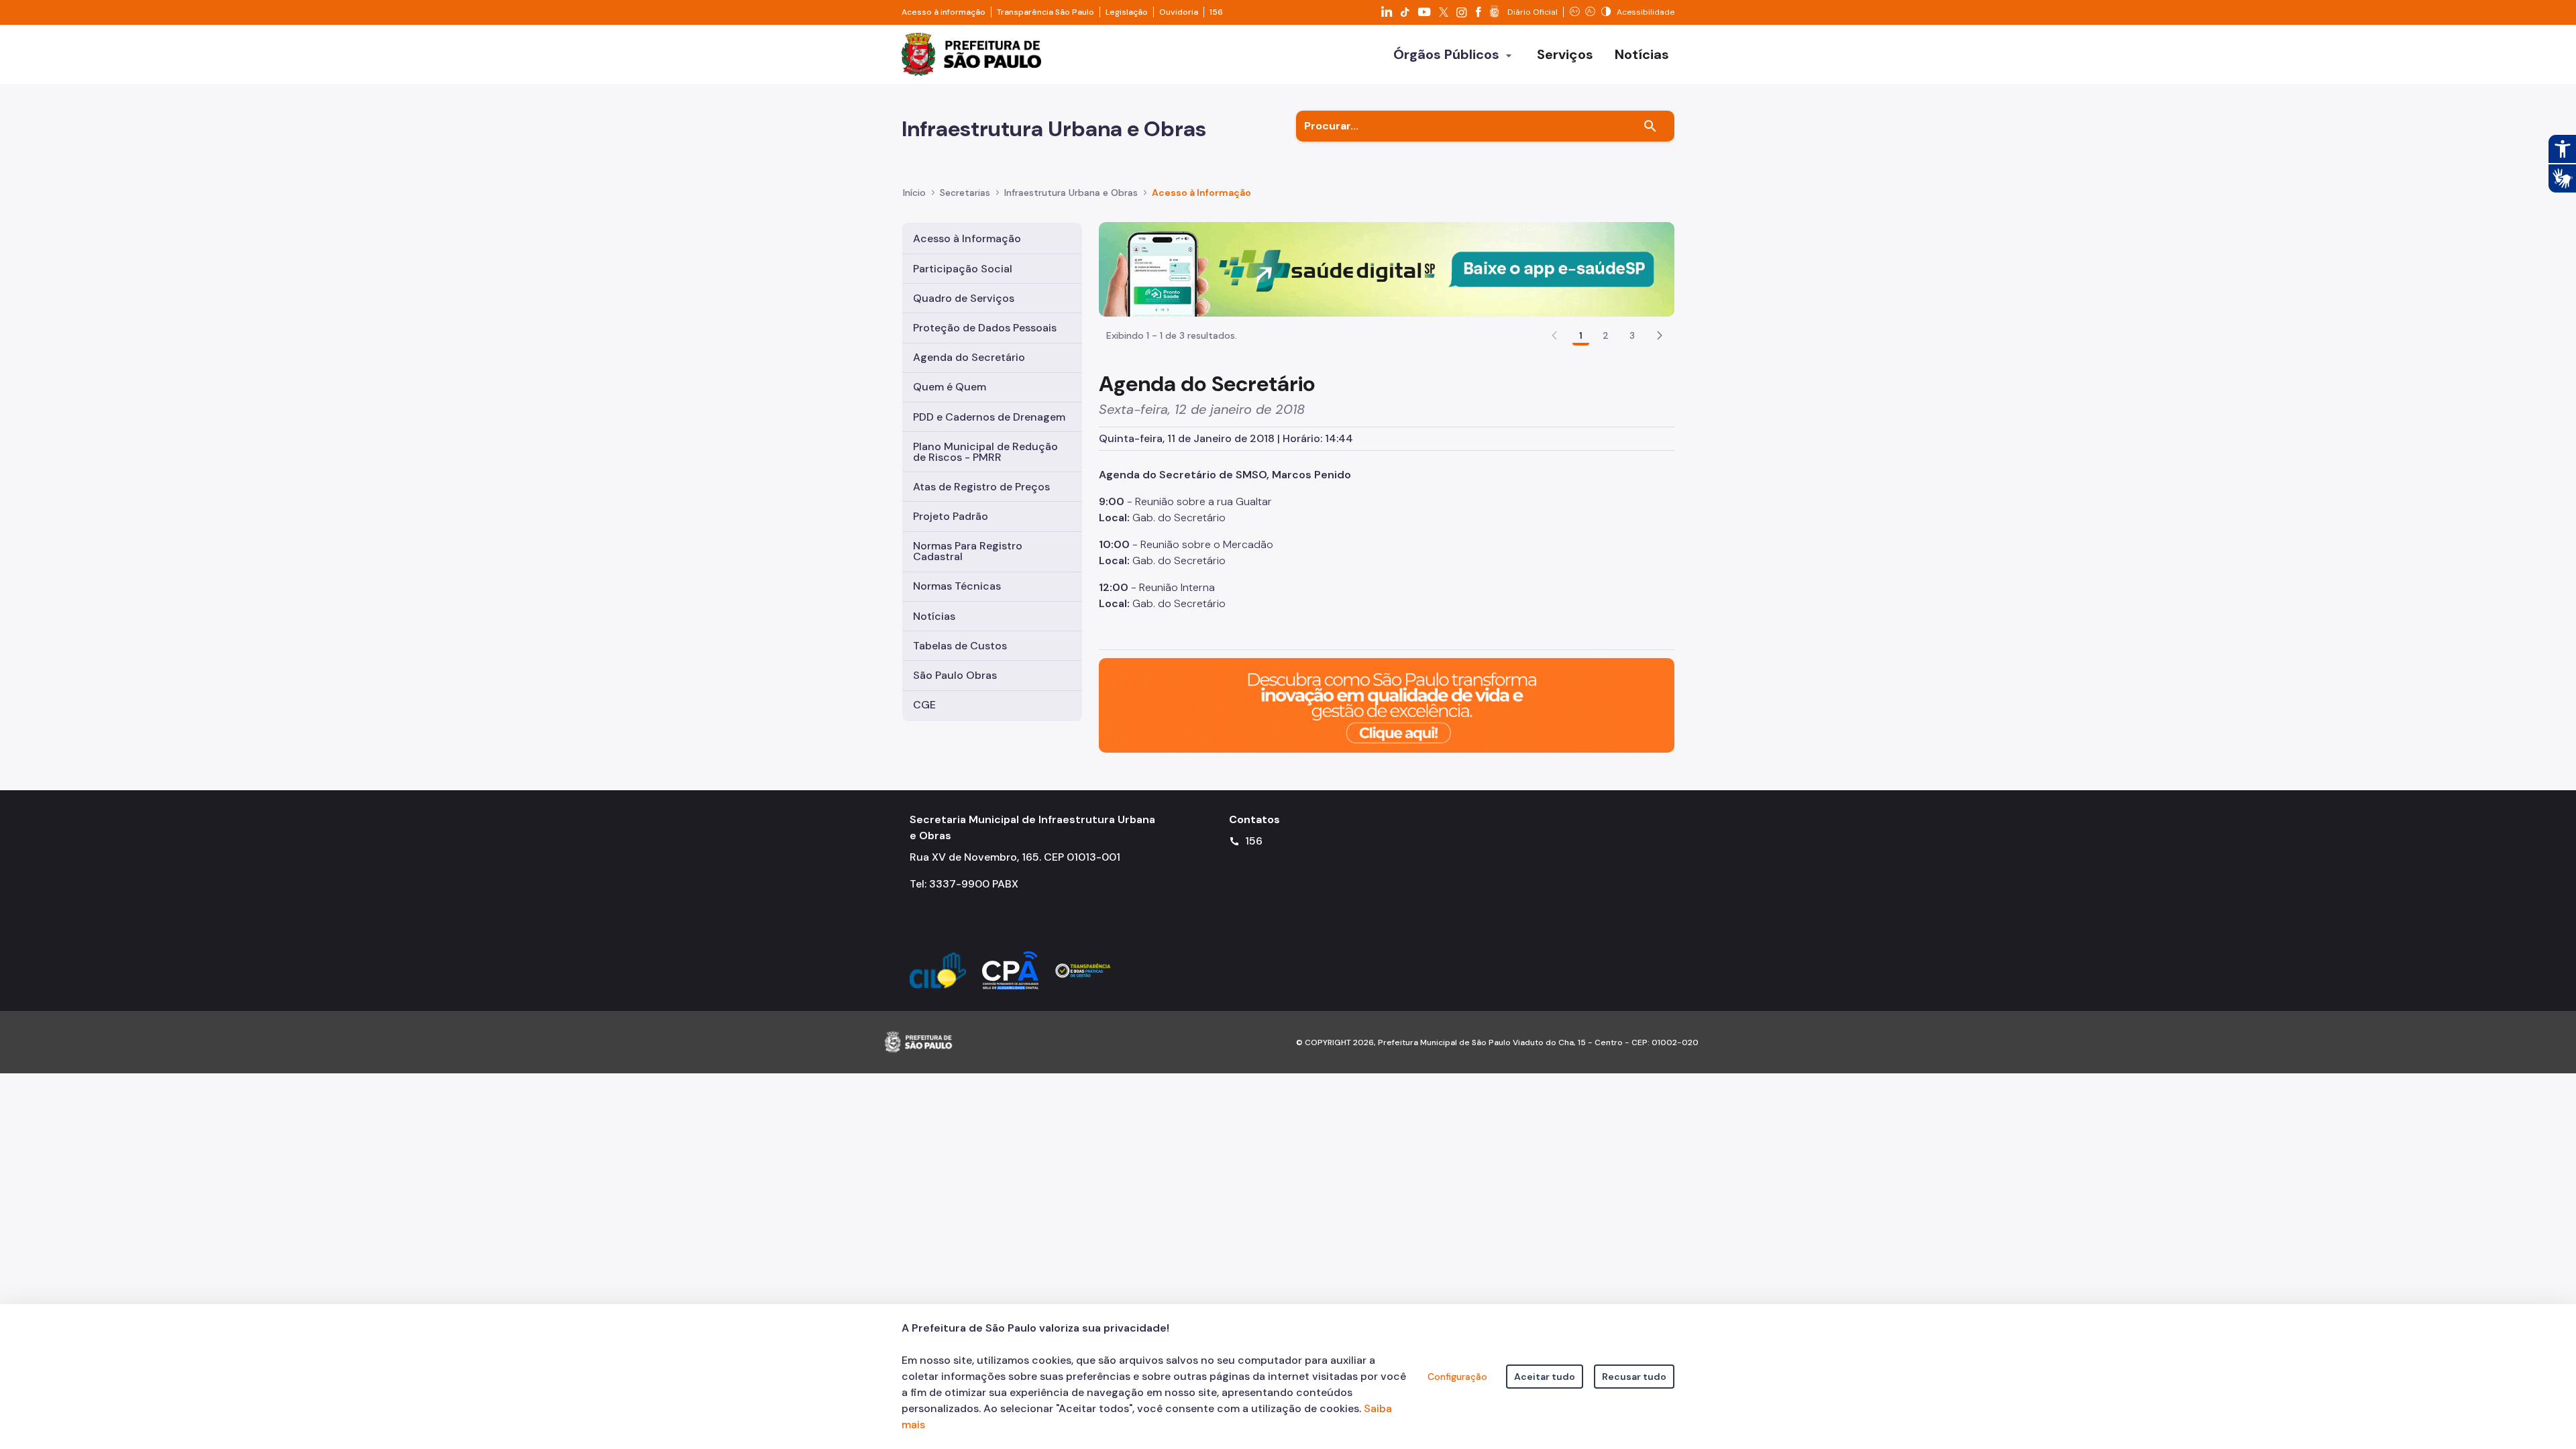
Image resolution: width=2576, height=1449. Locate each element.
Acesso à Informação (1201, 193)
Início (914, 193)
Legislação (1127, 12)
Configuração (1457, 1377)
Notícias (934, 616)
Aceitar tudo (1545, 1377)
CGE (924, 705)
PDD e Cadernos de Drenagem (989, 417)
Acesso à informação (944, 12)
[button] (1660, 335)
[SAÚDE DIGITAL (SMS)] (1387, 269)
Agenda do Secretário (969, 357)
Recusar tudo (1634, 1377)
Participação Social (963, 269)
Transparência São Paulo (1045, 12)
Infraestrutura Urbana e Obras (1071, 193)
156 (1216, 12)
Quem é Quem (950, 387)
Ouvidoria (1179, 12)
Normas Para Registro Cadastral (968, 551)
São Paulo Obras (955, 675)
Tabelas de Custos (960, 646)
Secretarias (965, 193)
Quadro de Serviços (964, 298)
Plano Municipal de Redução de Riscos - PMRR (985, 452)
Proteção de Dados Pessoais (985, 328)
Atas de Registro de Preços (981, 487)
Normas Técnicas (957, 586)
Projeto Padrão (951, 516)
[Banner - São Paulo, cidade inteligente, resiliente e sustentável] (1387, 704)
